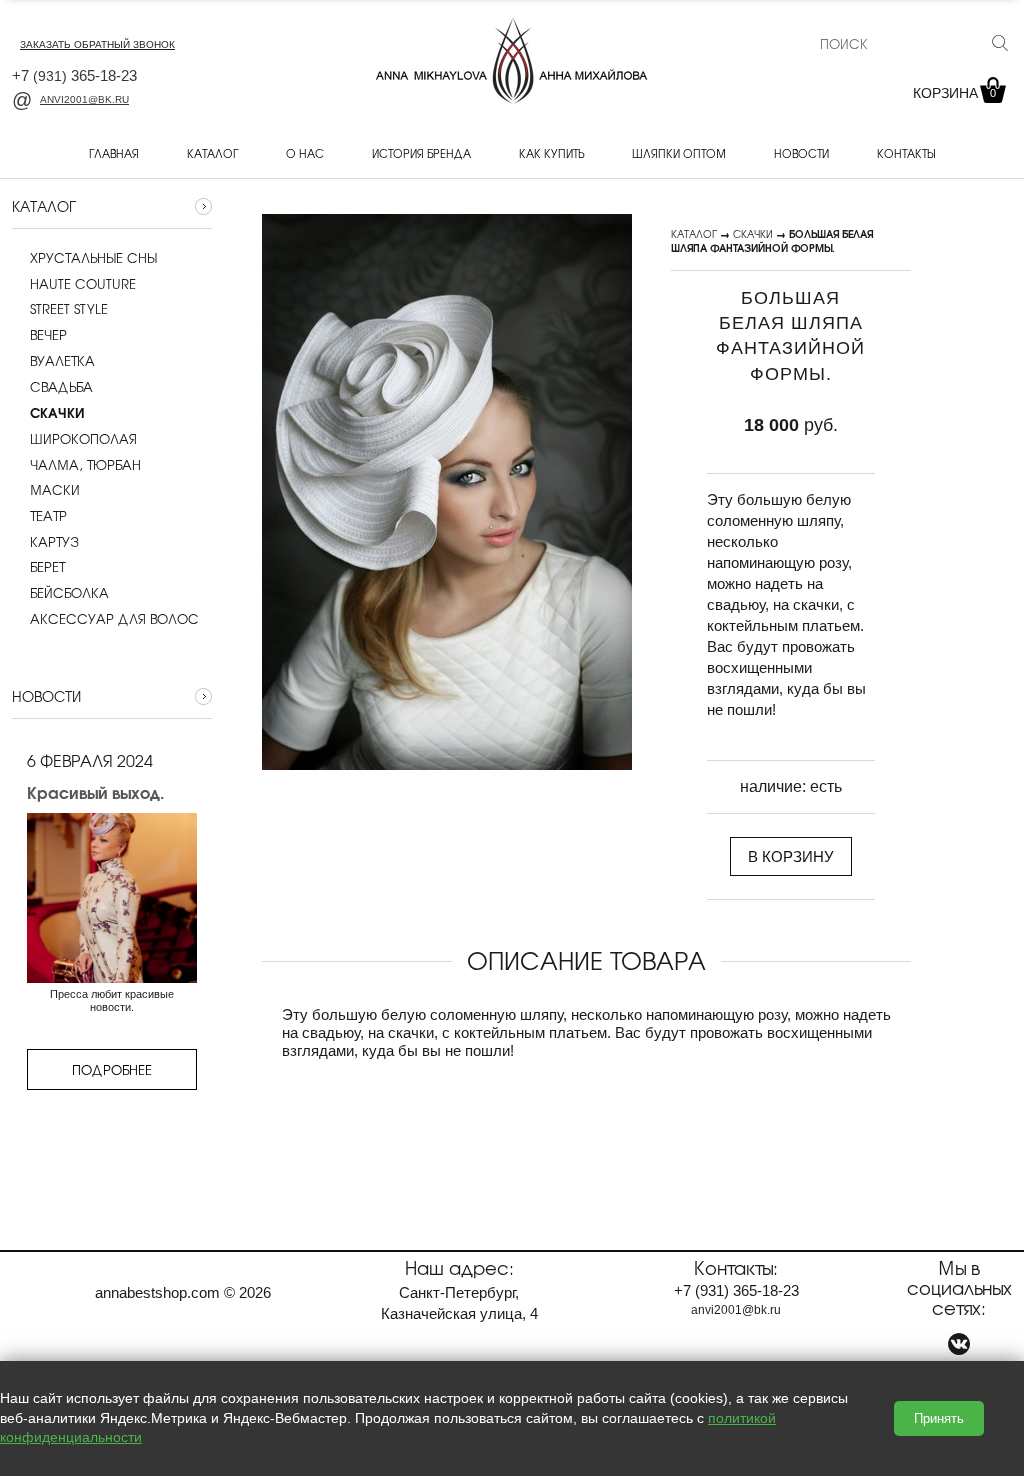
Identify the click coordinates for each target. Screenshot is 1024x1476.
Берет (47, 567)
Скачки (753, 233)
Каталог (212, 153)
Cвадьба (61, 387)
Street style (69, 309)
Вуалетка (62, 361)
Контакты (906, 153)
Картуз (54, 542)
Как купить (551, 153)
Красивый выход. (95, 792)
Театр (48, 516)
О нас (305, 153)
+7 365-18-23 (74, 75)
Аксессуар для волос (114, 619)
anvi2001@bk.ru (84, 99)
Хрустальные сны (93, 258)
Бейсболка (69, 593)
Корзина (954, 93)
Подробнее (112, 1069)
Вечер (48, 335)
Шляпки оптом (679, 153)
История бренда (421, 153)
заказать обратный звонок (97, 44)
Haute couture (83, 284)
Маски (55, 490)
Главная (114, 153)
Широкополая (83, 439)
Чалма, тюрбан (85, 465)
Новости (801, 153)
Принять (939, 1418)
